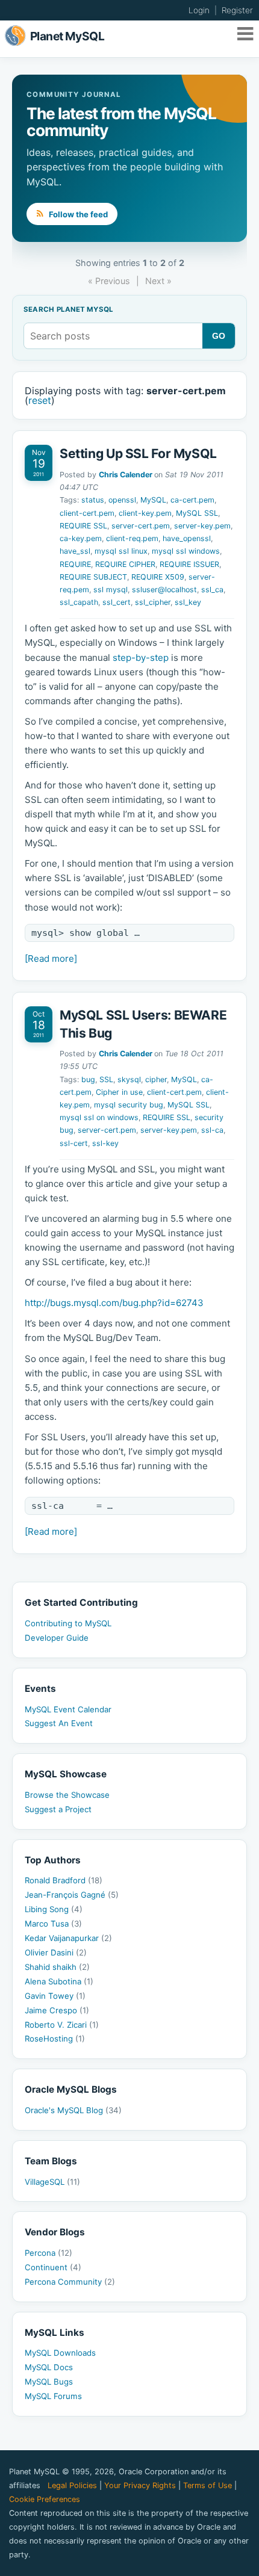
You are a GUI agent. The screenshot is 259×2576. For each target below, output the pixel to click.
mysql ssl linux (121, 551)
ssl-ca (212, 1130)
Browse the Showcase (67, 1795)
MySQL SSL (197, 513)
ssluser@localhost (164, 590)
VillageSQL (52, 2182)
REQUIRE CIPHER (125, 564)
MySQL (153, 500)
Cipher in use (119, 1092)
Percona (48, 2253)
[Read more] (51, 958)
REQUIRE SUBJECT (93, 577)
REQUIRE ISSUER (189, 564)
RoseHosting (55, 2039)
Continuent (53, 2267)
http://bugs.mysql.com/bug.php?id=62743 (114, 1303)
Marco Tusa (53, 1924)
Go (219, 336)
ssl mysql (111, 590)
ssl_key (188, 602)
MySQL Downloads (60, 2353)
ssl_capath (79, 602)
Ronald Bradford (64, 1880)
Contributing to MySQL (68, 1623)
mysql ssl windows (186, 551)
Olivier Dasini (56, 1952)
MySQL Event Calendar (68, 1709)
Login (199, 10)
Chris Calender (126, 475)
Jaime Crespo (57, 2010)
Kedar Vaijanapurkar (68, 1938)
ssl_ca (212, 590)
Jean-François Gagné (72, 1895)
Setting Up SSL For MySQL (138, 454)
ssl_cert (117, 602)
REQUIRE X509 (158, 577)
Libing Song (54, 1909)
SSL (106, 1079)
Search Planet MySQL (68, 310)
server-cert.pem (141, 526)
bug (88, 1079)
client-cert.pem (87, 513)
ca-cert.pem (192, 500)
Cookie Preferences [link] (45, 2499)
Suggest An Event (59, 1723)
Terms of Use (208, 2485)
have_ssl (75, 551)
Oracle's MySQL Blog (73, 2110)
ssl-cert (74, 1143)
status (93, 500)
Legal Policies (72, 2485)
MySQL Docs (49, 2367)
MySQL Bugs (49, 2382)
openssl (122, 500)
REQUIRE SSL (83, 526)
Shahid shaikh (57, 1967)
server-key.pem (202, 526)
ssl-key (105, 1143)
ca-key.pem (81, 538)
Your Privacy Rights (140, 2485)
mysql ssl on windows (99, 1117)
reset (40, 400)
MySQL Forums (53, 2396)
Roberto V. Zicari (62, 2025)
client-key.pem (145, 513)
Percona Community (70, 2282)
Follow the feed (77, 214)
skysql (129, 1079)
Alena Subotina (59, 1981)
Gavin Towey (55, 1996)
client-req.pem (132, 538)
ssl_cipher (153, 602)
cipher (156, 1079)
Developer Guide (57, 1638)
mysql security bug (129, 1105)
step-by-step (141, 658)
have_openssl (187, 538)
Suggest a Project (58, 1809)
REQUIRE (75, 564)
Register (237, 10)
